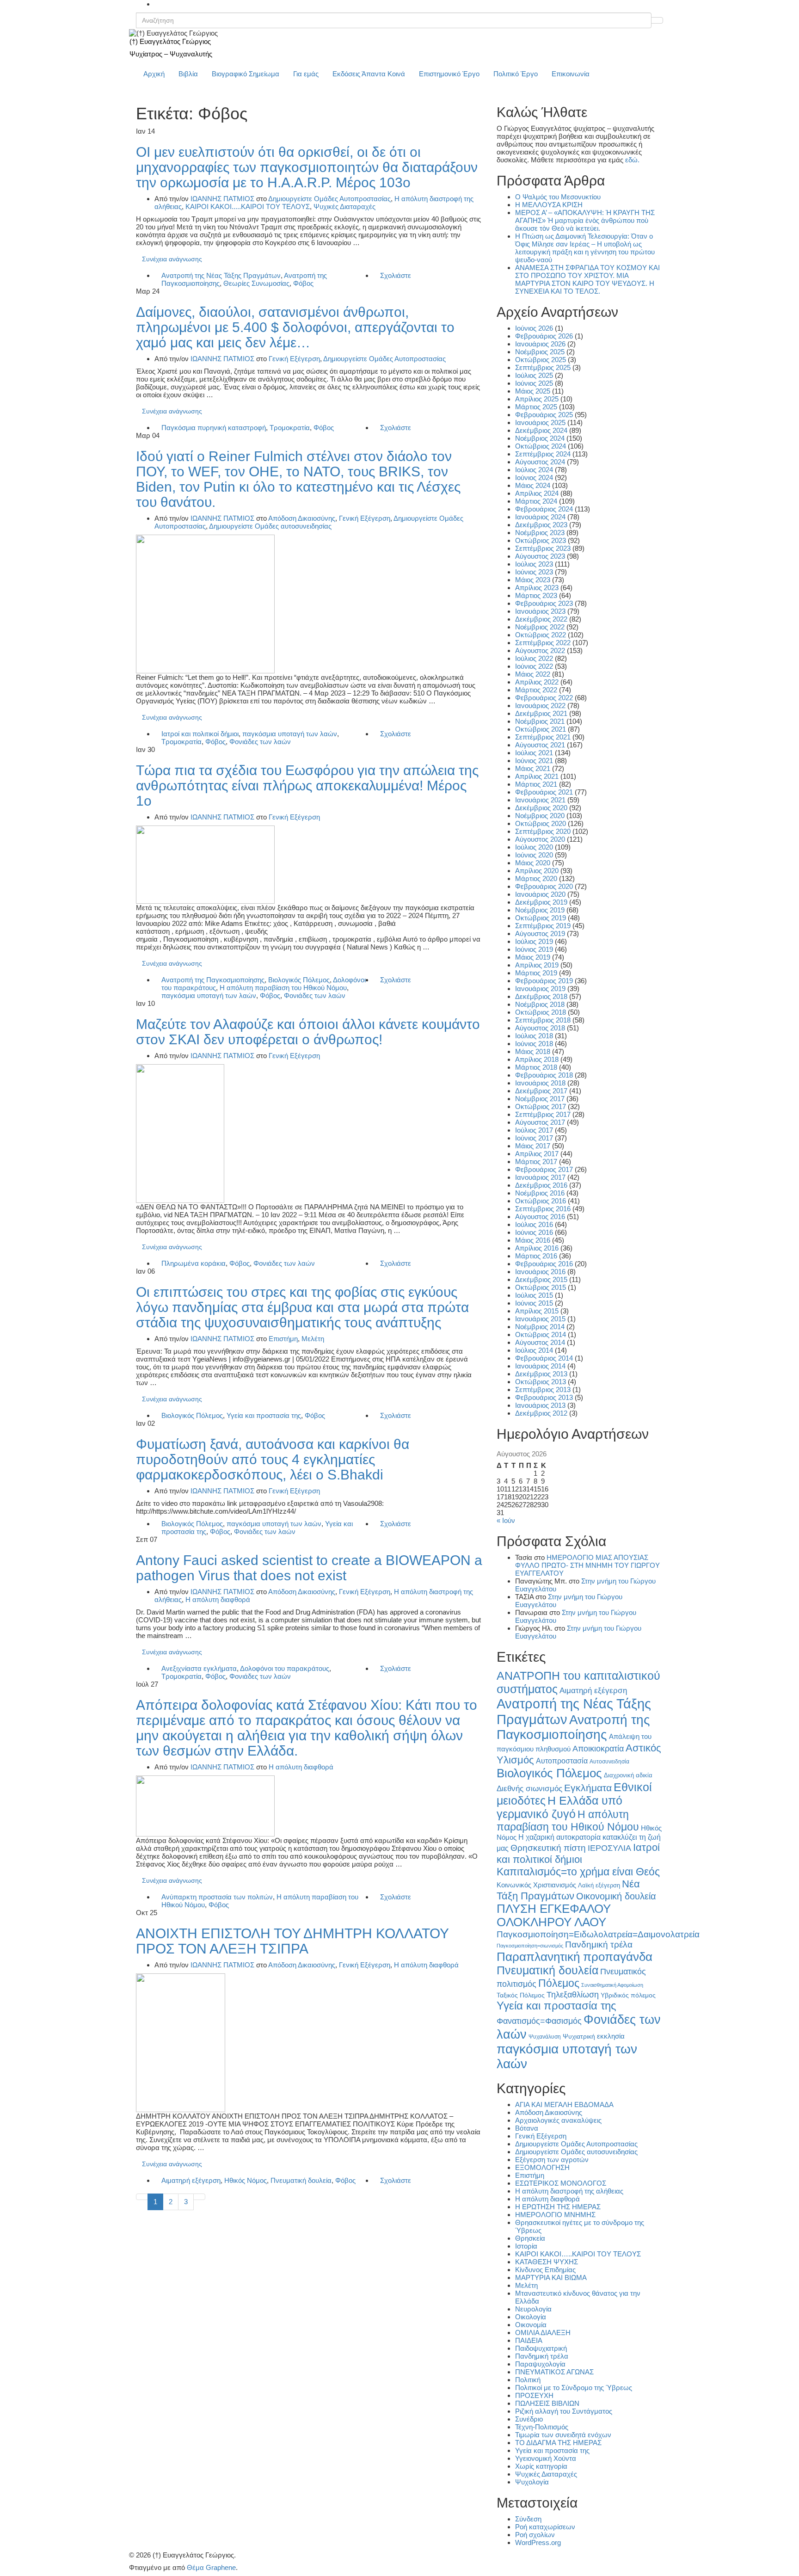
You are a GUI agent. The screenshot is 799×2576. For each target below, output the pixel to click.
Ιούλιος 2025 (534, 375)
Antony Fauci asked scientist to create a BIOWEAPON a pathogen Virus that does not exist (309, 1568)
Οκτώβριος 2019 (541, 918)
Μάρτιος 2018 (536, 1067)
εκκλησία (611, 2036)
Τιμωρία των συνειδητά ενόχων (563, 2435)
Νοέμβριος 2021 (540, 721)
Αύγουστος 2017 (540, 1122)
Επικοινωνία (571, 74)
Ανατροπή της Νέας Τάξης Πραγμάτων (221, 275)
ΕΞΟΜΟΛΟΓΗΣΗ (542, 2167)
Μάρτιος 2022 (536, 690)
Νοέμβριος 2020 (540, 816)
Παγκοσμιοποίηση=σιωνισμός (530, 1946)
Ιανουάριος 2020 (540, 894)
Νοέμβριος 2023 (540, 533)
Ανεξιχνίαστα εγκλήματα (199, 1668)
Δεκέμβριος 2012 (541, 1413)
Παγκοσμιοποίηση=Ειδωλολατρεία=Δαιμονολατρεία (598, 1934)
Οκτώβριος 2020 (541, 823)
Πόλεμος (559, 1983)
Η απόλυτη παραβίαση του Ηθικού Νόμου (283, 988)
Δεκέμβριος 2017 (541, 1091)
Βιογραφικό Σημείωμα (246, 74)
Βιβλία (188, 74)
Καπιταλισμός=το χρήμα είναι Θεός (578, 1872)
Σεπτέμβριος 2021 (543, 737)
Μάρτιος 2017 (536, 1162)
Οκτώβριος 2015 (541, 1287)
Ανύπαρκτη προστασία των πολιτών (217, 1897)
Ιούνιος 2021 (534, 761)
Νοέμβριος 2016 (540, 1193)
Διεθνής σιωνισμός (529, 1788)
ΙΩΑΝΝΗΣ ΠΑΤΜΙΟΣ (222, 199)
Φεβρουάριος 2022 (544, 698)
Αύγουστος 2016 (540, 1217)
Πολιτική (528, 2380)
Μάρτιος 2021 (536, 784)
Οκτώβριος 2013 (541, 1382)
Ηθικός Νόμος (246, 2180)
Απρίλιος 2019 (537, 965)
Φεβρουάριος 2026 (544, 336)
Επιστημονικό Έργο (449, 74)
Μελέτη (313, 1339)
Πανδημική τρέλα (599, 1944)
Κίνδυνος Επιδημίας (545, 2270)
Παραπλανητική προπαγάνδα (575, 1957)
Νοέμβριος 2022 (540, 627)
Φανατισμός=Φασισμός (539, 2021)
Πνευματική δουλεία (301, 2180)
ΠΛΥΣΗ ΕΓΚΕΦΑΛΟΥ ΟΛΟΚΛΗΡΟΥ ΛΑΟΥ (554, 1915)
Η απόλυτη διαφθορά (218, 1599)
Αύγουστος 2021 (540, 745)
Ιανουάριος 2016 (540, 1272)
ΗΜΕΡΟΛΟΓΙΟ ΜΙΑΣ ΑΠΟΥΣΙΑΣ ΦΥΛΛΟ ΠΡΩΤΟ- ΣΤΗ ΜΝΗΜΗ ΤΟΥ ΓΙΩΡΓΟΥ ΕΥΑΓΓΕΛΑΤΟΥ (587, 1565)
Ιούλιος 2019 (534, 941)
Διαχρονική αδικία (628, 1775)
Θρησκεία (530, 2238)
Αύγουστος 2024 (540, 462)
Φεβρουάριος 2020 (544, 886)
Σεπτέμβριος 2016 (543, 1209)
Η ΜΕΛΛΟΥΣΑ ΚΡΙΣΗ (549, 205)
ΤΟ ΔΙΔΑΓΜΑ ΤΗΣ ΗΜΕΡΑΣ (558, 2443)
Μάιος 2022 (533, 674)
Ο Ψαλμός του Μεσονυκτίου (558, 197)
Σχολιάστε (396, 275)
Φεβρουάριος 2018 (544, 1075)
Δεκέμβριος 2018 (541, 996)
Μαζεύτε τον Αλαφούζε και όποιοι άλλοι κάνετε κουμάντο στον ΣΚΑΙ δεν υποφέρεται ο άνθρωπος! (308, 1032)
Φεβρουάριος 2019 (544, 981)
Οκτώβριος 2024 (541, 446)
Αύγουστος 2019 (540, 934)
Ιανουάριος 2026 (540, 344)
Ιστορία (526, 2246)
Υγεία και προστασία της (264, 1415)
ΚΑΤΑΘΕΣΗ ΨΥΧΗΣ (547, 2262)
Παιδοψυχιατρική (541, 2348)
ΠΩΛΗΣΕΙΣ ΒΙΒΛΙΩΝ (547, 2403)
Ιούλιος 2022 (534, 658)
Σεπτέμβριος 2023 (543, 548)
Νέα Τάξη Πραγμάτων (568, 1890)
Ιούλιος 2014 (534, 1350)
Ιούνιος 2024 (534, 478)
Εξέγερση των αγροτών (552, 2160)
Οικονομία (531, 2325)
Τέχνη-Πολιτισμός (542, 2427)
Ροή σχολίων (535, 2535)
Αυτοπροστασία (562, 1761)
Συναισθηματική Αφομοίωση (612, 1985)
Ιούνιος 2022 (534, 666)
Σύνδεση (528, 2519)
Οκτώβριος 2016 (541, 1201)
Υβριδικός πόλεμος (628, 1995)
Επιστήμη (283, 1339)
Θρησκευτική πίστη (548, 1848)
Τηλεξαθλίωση (573, 1994)
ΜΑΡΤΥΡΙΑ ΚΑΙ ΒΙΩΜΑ (551, 2277)
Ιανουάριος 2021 (540, 800)
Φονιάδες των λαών (260, 742)
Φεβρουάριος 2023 (544, 603)
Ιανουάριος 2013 (540, 1405)
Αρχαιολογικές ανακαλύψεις (558, 2120)
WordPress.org (538, 2542)
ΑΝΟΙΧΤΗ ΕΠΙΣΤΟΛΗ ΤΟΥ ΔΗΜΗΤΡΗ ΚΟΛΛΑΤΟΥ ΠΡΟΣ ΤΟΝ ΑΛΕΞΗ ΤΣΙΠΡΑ (292, 1941)
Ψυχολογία (532, 2482)
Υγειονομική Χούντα (546, 2458)
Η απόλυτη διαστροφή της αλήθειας (569, 2191)
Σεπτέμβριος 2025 (543, 367)
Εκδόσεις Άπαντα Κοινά (369, 74)
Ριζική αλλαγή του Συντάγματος (564, 2411)
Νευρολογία (533, 2309)
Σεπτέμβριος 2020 (543, 831)
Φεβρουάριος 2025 (544, 415)
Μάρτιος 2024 (536, 501)
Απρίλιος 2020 (537, 871)
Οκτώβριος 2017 (541, 1106)
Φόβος (303, 283)
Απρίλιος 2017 (537, 1154)
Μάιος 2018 (533, 1051)
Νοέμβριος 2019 (540, 910)
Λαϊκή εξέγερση (599, 1886)
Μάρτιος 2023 (536, 595)
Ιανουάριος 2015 (540, 1319)
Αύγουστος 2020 (540, 839)
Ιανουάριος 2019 (540, 989)
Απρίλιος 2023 (537, 588)
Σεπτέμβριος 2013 (543, 1390)
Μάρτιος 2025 (536, 407)
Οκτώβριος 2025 (541, 360)
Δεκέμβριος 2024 (541, 430)
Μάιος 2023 (533, 580)
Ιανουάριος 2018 (540, 1083)
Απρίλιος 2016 (537, 1248)
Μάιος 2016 (533, 1240)
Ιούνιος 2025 (534, 383)
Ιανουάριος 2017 (540, 1177)
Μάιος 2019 (533, 957)
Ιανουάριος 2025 (540, 422)
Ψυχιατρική (579, 2037)
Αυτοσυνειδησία (609, 1762)
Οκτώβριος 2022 (541, 635)
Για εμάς (306, 74)
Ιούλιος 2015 (534, 1295)
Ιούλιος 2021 (534, 753)
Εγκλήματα (588, 1788)
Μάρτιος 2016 (536, 1256)
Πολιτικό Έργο (516, 74)
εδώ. (632, 160)
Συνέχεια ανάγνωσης (172, 259)
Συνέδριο (529, 2419)
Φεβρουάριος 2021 (544, 792)
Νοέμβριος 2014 (540, 1327)
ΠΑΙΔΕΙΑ (529, 2340)
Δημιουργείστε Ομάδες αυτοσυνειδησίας (270, 526)
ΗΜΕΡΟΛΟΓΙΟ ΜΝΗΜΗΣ (555, 2215)
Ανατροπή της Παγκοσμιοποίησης (213, 980)
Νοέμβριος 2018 (540, 1004)
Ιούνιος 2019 (534, 949)
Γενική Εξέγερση (294, 359)
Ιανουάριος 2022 (540, 706)
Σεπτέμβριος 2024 (543, 454)
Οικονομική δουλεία (616, 1896)
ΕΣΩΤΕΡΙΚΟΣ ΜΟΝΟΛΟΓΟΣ (561, 2183)
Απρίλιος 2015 (537, 1311)
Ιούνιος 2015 (534, 1303)
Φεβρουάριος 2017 (544, 1169)
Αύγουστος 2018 (540, 1028)
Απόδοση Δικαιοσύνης (302, 518)
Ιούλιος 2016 (534, 1224)
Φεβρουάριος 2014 (544, 1358)
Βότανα (527, 2128)
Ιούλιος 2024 (534, 470)
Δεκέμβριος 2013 (541, 1374)
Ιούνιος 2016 (534, 1232)
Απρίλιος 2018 (537, 1059)
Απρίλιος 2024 (537, 493)
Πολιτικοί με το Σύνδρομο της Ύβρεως (574, 2388)
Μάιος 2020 (533, 863)
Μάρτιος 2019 (536, 973)
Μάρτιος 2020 (536, 878)
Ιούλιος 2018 (534, 1036)
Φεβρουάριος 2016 (544, 1264)
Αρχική (154, 74)
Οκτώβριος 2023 (541, 540)
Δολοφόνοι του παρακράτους (285, 1668)
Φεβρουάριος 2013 (544, 1397)
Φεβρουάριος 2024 (544, 509)
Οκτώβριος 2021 (541, 729)
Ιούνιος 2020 (534, 855)
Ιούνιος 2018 (534, 1044)
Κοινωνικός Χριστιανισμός (536, 1885)
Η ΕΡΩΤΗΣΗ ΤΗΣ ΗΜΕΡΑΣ (558, 2207)
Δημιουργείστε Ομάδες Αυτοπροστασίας (329, 199)
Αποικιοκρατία (598, 1749)
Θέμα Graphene (211, 2567)
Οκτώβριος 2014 (541, 1334)
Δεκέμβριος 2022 (541, 619)
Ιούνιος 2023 (534, 572)
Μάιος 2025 (533, 391)
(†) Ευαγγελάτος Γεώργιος (170, 41)
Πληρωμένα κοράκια (194, 1263)
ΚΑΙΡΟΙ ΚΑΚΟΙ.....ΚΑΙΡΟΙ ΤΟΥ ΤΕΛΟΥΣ (248, 206)
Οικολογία (531, 2317)
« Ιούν (506, 1520)
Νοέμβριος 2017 (540, 1099)
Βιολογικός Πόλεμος (299, 980)
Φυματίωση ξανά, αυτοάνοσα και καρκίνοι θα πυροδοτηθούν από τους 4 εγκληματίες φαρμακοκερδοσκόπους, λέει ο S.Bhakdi (273, 1459)
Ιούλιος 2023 (534, 564)
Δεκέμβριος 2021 (541, 713)
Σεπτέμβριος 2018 (543, 1020)
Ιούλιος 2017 (534, 1130)
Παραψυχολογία (540, 2364)
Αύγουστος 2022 (540, 650)
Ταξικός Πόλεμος (521, 1995)
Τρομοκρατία (290, 428)
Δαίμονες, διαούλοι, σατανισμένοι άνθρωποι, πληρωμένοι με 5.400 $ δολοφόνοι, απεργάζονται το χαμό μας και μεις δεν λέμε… (295, 327)
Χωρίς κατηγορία (541, 2466)
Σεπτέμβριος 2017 (543, 1114)
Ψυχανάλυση (545, 2037)
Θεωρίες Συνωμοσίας (256, 283)
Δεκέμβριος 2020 (541, 808)
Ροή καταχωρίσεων (545, 2527)
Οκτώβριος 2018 (541, 1012)
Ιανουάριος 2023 (540, 611)
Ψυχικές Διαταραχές (344, 206)
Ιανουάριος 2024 (540, 517)
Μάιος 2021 (533, 768)
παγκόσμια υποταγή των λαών (290, 734)
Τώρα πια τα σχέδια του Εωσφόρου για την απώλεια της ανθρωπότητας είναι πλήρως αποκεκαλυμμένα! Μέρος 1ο (307, 786)
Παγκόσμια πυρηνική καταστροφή (214, 428)
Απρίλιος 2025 (537, 399)
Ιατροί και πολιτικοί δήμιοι (200, 734)
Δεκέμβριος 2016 (541, 1185)
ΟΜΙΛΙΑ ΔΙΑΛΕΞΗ (543, 2333)
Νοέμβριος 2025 (540, 352)
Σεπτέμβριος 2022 (543, 643)
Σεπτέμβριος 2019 (543, 926)
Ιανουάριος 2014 (540, 1366)
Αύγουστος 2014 (540, 1342)
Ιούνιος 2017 (534, 1138)
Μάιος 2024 (533, 485)
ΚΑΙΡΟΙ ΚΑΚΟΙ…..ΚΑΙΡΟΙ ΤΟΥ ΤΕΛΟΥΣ (578, 2254)
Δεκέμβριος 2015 (541, 1279)
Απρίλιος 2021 (537, 776)
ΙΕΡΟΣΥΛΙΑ (609, 1848)
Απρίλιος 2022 (537, 682)
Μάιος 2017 (533, 1146)
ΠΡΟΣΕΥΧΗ (534, 2395)
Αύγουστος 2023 (540, 556)
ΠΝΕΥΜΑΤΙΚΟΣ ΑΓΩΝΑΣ (554, 2372)
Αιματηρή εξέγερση (191, 2180)
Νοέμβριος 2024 (540, 438)
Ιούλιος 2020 (534, 847)
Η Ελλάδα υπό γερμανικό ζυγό (559, 1807)
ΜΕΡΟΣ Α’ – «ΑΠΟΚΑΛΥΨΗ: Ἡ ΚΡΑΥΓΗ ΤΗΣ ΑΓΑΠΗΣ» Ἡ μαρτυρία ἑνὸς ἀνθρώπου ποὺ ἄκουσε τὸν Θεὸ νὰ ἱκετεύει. (585, 220)
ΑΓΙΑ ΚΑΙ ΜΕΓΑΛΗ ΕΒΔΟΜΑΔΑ (564, 2105)
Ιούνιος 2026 (534, 328)
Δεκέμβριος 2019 (541, 902)
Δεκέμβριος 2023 (541, 525)
